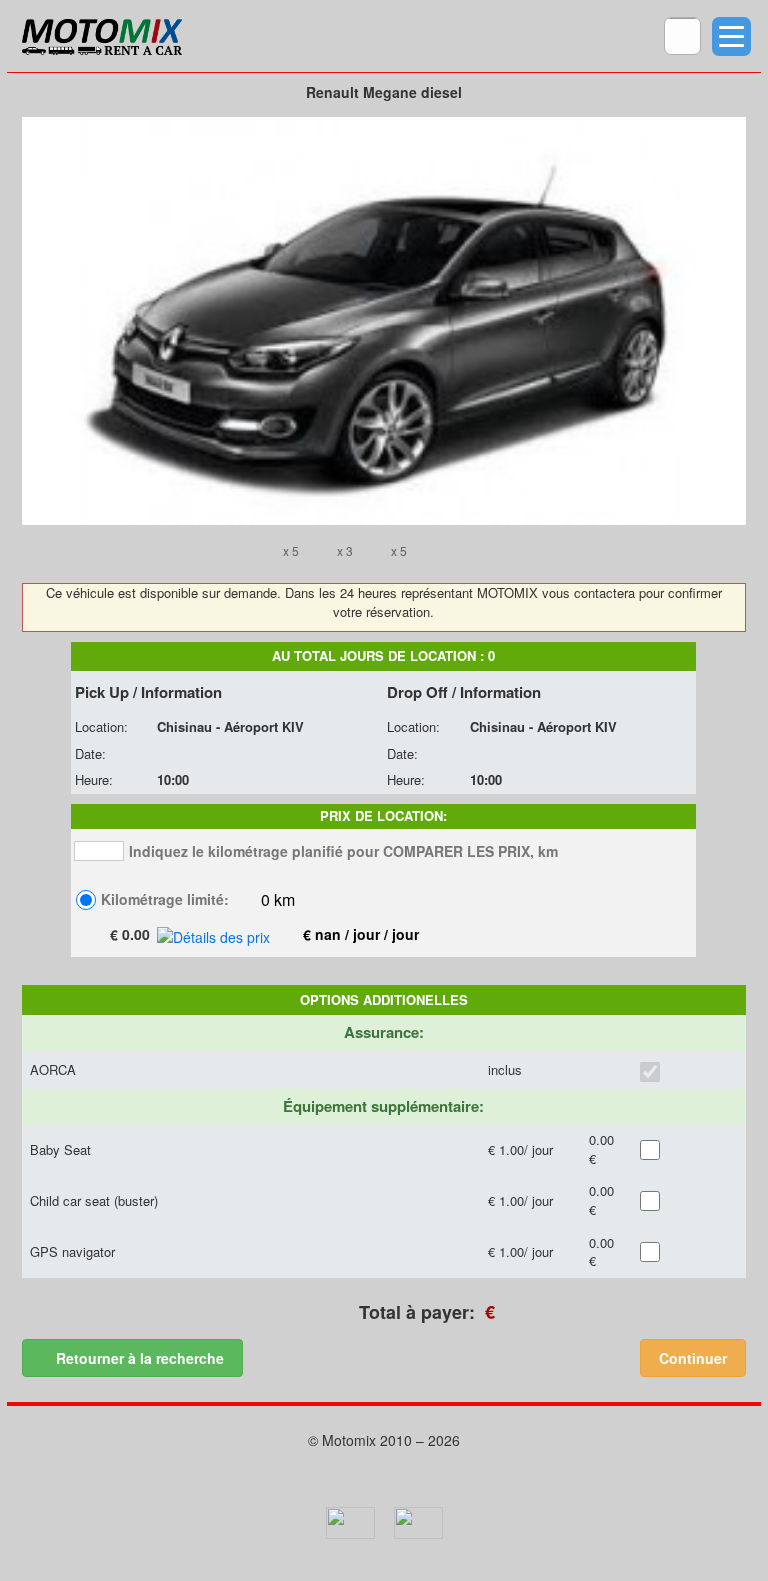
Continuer (693, 1358)
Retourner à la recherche (138, 1358)
